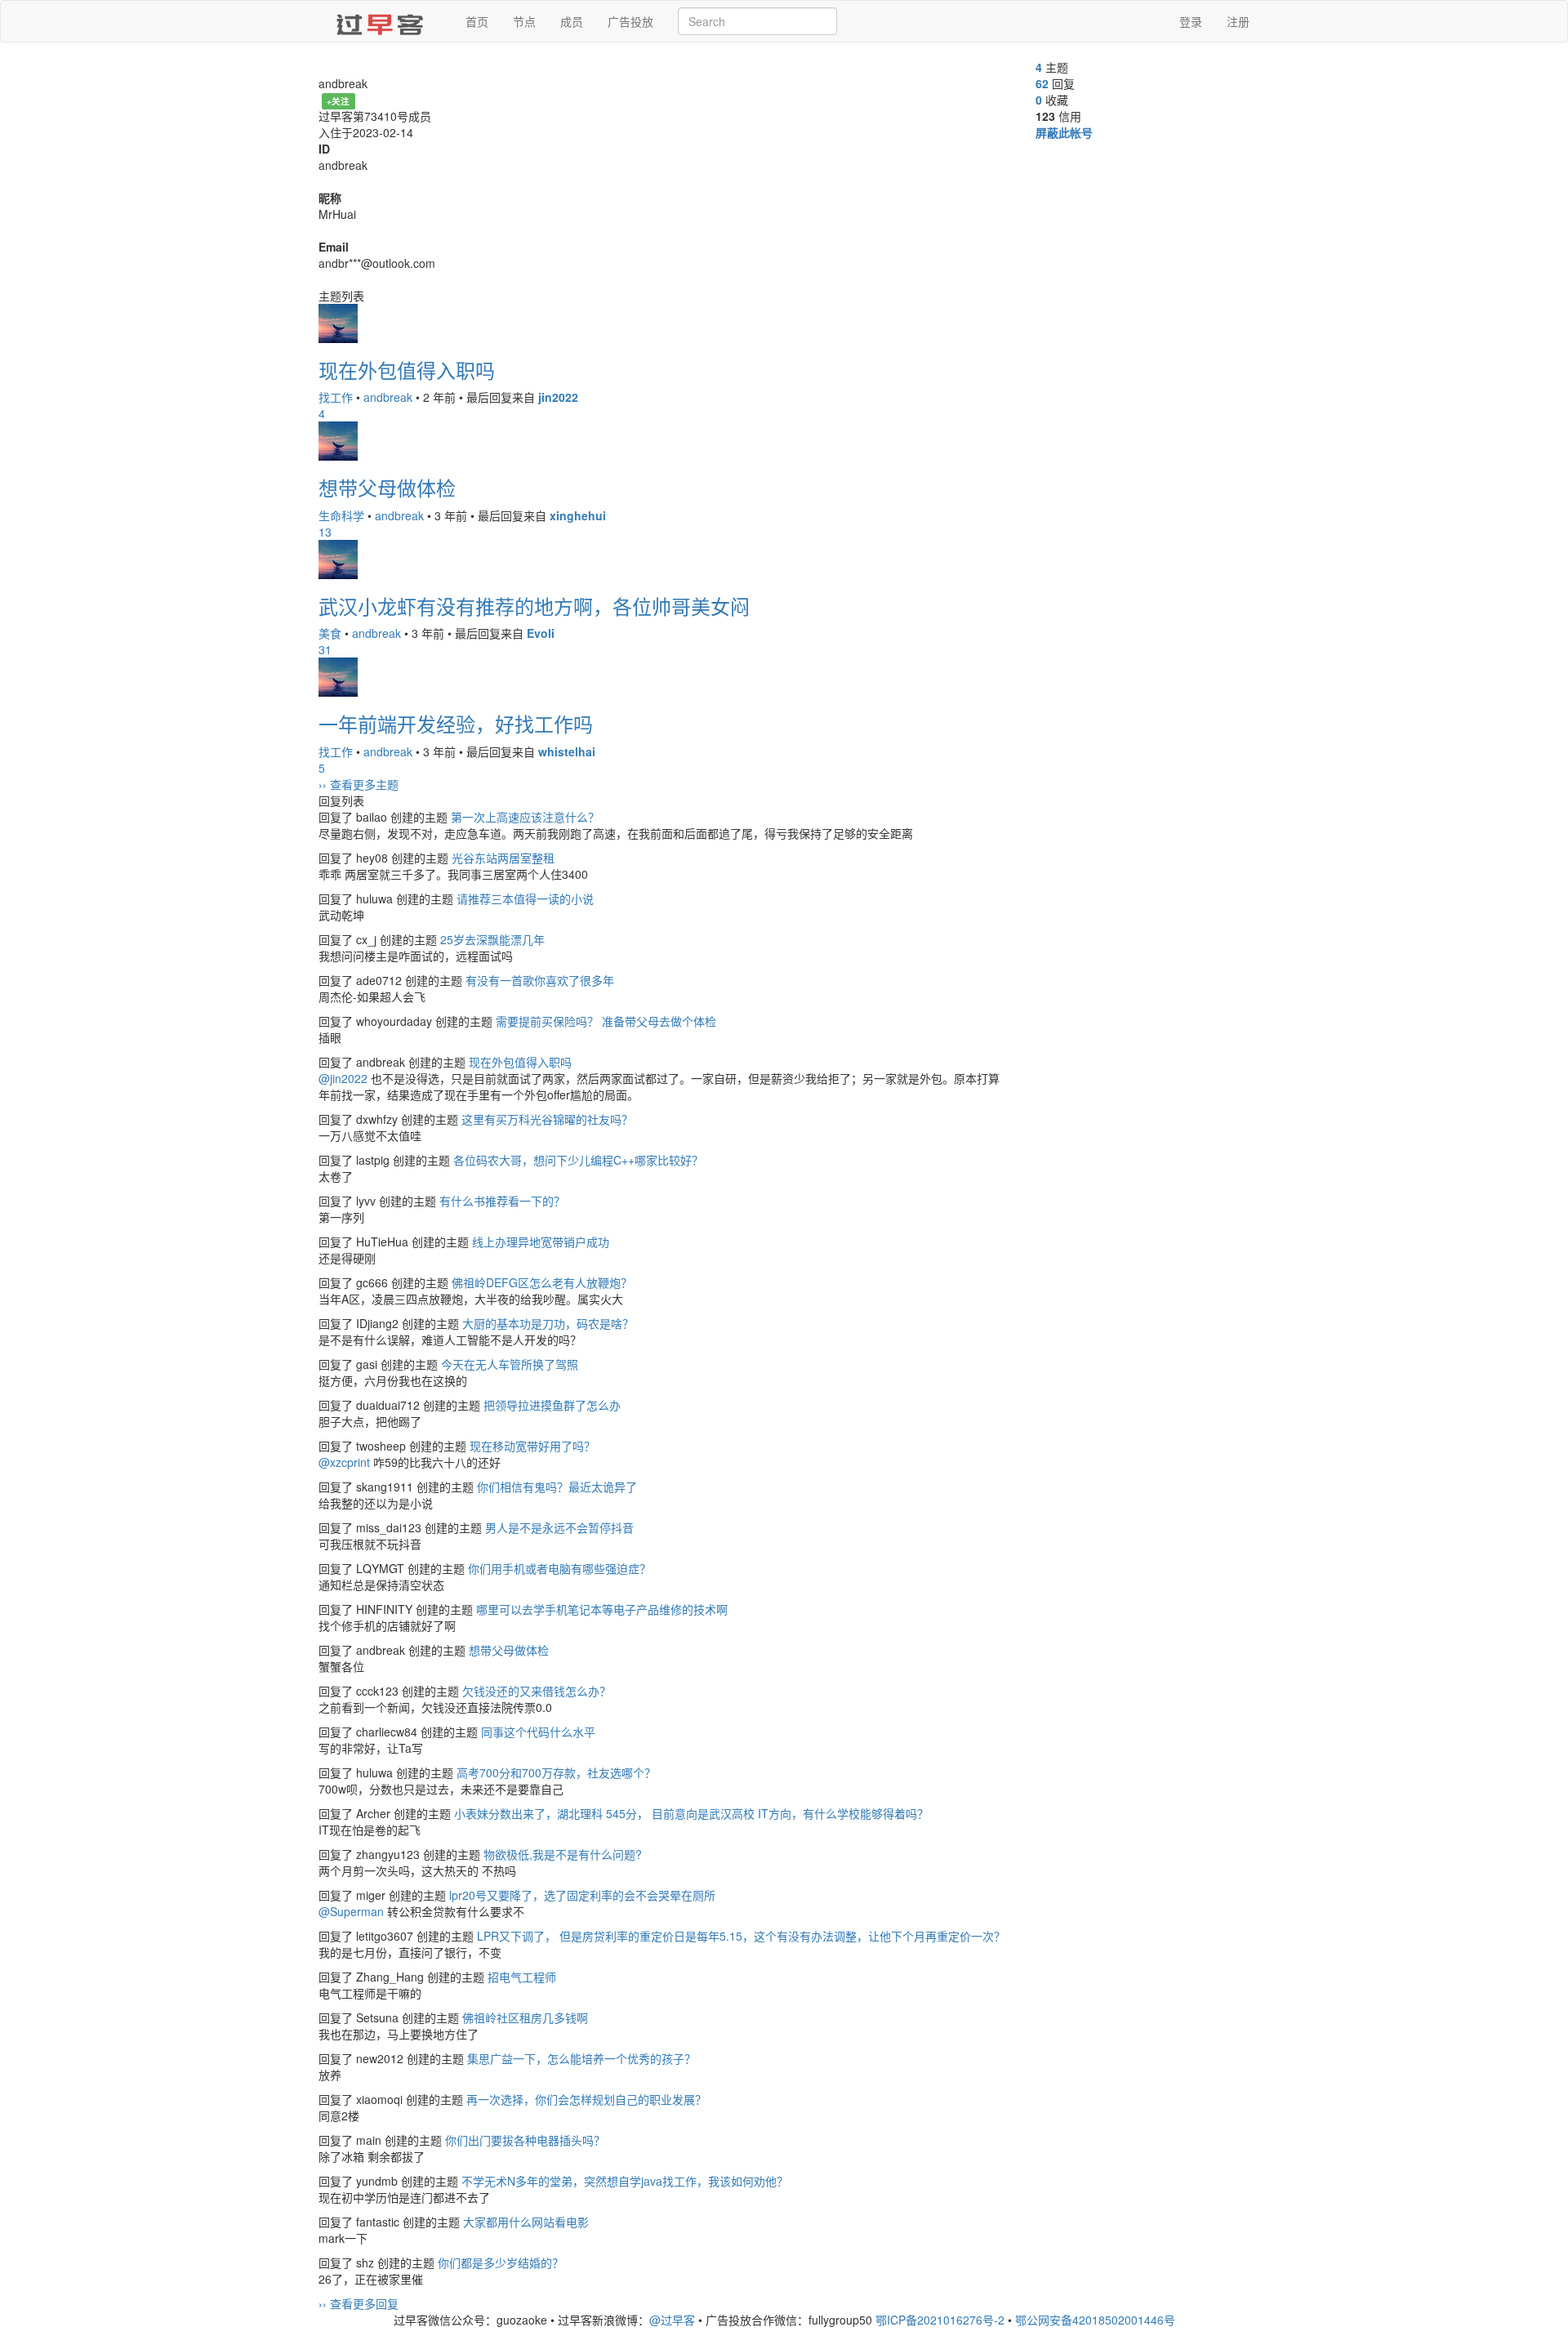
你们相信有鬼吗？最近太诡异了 (557, 1487)
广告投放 (630, 21)
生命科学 (341, 515)
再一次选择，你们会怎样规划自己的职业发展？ (586, 2099)
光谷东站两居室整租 (503, 858)
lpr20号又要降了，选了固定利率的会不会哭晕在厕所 (582, 1895)
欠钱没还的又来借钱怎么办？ (537, 1691)
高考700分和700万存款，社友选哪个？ (556, 1772)
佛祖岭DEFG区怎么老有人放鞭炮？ (542, 1282)
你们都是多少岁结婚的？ (501, 2262)
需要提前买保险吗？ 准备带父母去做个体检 (606, 1021)
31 (325, 649)
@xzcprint (344, 1462)
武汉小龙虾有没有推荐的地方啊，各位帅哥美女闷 (534, 606)
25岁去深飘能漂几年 (492, 939)
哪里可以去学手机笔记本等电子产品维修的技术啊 (602, 1609)
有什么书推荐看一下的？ (502, 1201)
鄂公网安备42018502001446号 (1095, 2320)
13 (325, 532)
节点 (524, 21)
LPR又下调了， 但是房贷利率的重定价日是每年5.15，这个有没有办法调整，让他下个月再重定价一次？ (741, 1936)
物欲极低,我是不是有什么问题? (563, 1854)
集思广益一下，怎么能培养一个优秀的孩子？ (581, 2058)
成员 (572, 21)
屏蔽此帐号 (1064, 132)
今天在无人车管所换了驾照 (510, 1364)
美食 (330, 633)
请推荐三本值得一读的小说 (525, 898)
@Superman (351, 1911)
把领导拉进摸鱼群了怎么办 (552, 1405)
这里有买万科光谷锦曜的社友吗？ (547, 1119)
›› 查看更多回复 (359, 2303)
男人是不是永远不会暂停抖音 (559, 1527)
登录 (1191, 21)
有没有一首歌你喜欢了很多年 (540, 980)
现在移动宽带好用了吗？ (532, 1446)
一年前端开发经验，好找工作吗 (456, 723)
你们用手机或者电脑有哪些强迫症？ (559, 1568)
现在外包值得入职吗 (407, 370)
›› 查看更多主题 (359, 784)
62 (1042, 83)
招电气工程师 (522, 1977)
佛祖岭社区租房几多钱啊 (525, 2017)
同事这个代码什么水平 (538, 1732)
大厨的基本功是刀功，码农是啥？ (548, 1323)
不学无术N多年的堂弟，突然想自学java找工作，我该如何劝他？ (625, 2181)
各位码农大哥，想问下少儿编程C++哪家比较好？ (578, 1160)
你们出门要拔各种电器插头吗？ (525, 2140)
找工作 (336, 397)
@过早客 (672, 2320)
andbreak (388, 397)
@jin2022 (343, 1078)
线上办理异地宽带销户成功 (541, 1242)
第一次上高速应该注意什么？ (525, 817)
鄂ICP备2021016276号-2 (940, 2320)
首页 (477, 21)
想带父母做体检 (387, 487)
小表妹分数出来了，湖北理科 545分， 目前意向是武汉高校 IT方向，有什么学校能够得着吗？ (691, 1813)
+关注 (338, 101)
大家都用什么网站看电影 (526, 2222)
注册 (1238, 21)
